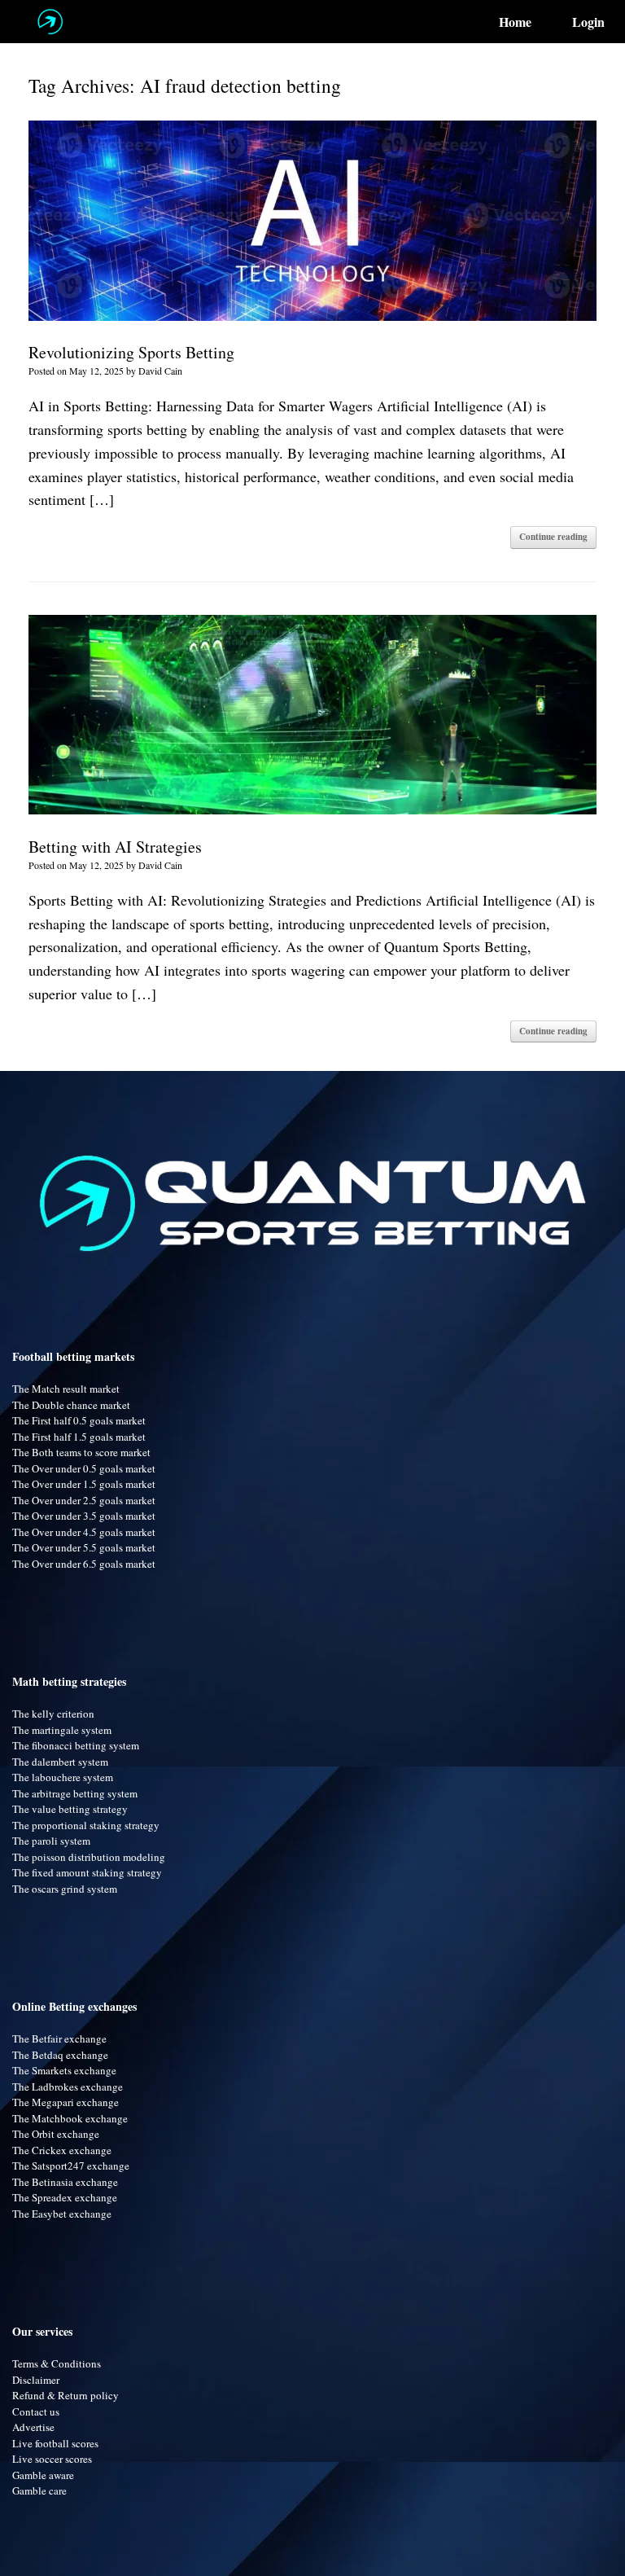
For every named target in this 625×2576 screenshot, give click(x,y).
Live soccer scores (52, 2459)
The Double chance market (71, 1405)
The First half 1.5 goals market (79, 1437)
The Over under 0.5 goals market (84, 1468)
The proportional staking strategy (86, 1825)
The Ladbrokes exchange (68, 2087)
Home (515, 22)
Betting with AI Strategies (115, 847)
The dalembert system (60, 1762)
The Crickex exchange (62, 2150)
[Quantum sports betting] (50, 22)
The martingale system (62, 1730)
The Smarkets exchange (64, 2070)
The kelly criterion (53, 1714)
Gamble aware (43, 2475)
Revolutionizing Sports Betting (131, 352)
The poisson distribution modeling (89, 1857)
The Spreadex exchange (65, 2197)
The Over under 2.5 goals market (84, 1500)
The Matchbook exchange (70, 2118)
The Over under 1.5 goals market (84, 1484)
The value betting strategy (70, 1809)
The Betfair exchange (59, 2038)
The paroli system (51, 1841)
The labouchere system (63, 1777)
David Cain (160, 371)
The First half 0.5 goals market (79, 1420)
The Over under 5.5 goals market (84, 1547)
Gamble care (39, 2490)
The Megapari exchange (66, 2102)
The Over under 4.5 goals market (84, 1532)
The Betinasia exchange (65, 2182)
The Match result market (66, 1389)
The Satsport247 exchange (71, 2166)
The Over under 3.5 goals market (84, 1516)
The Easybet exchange (62, 2214)
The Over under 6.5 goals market (84, 1564)
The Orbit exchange (56, 2134)
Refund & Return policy (66, 2395)
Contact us (36, 2411)
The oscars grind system (65, 1889)
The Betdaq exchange (60, 2055)
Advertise (33, 2427)
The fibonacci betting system (76, 1745)
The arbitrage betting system (75, 1793)
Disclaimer (36, 2380)
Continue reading (553, 537)
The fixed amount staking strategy (87, 1872)
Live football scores (55, 2443)
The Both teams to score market (81, 1452)
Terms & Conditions (57, 2363)
